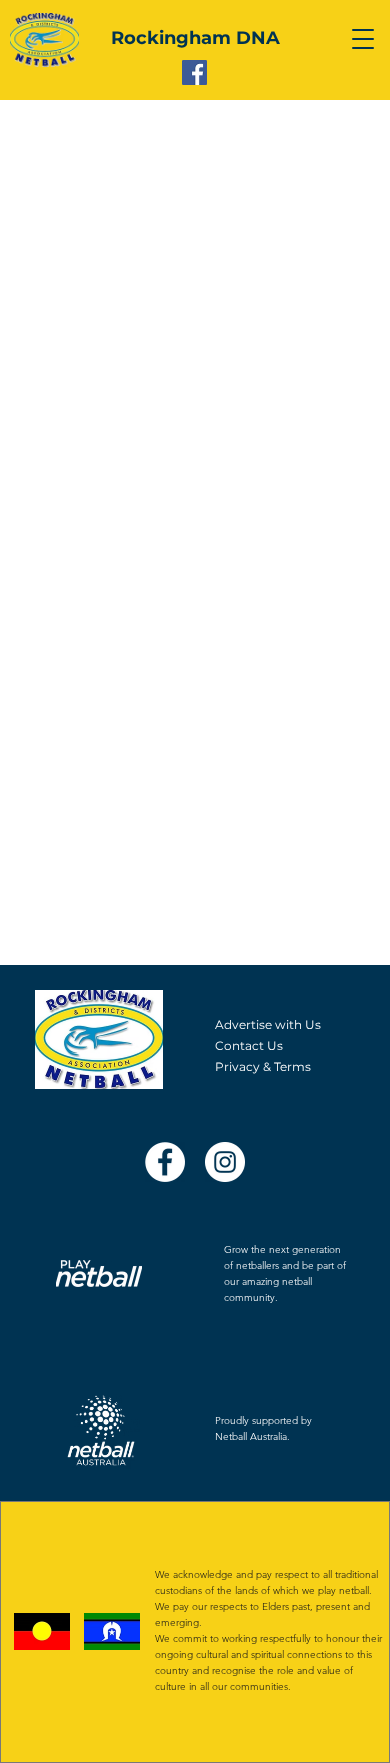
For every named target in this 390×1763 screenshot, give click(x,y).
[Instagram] (225, 1162)
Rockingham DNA (195, 38)
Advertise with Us (268, 1024)
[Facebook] (194, 72)
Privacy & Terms (263, 1066)
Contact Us (249, 1045)
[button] (363, 39)
